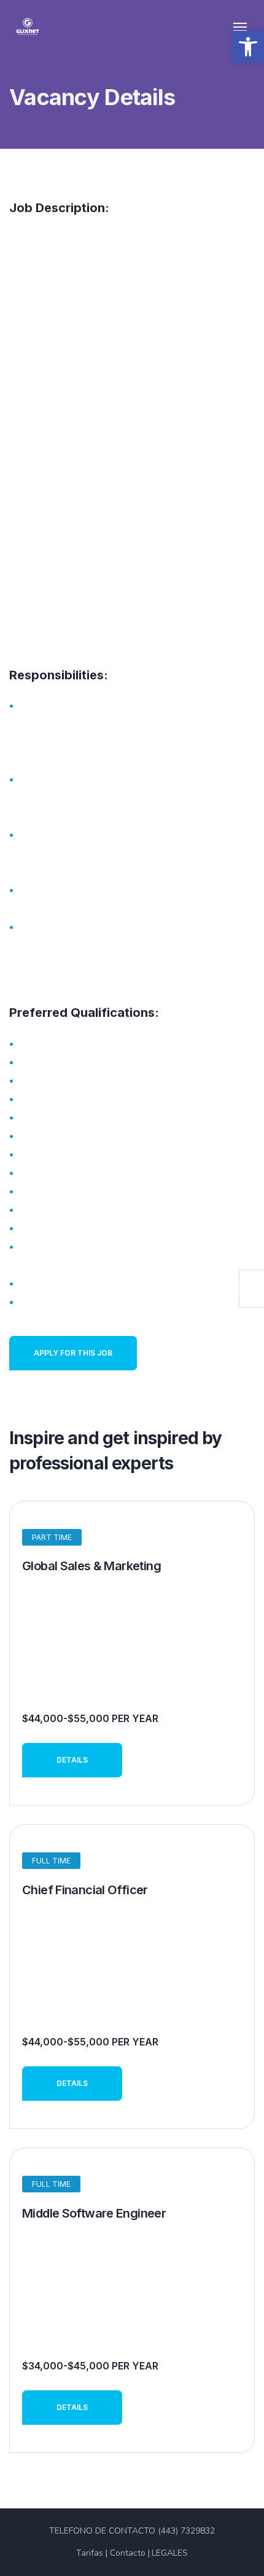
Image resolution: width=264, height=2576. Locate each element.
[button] (248, 47)
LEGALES (170, 2553)
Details (72, 1760)
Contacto (128, 2553)
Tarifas (90, 2553)
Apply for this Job (73, 1353)
